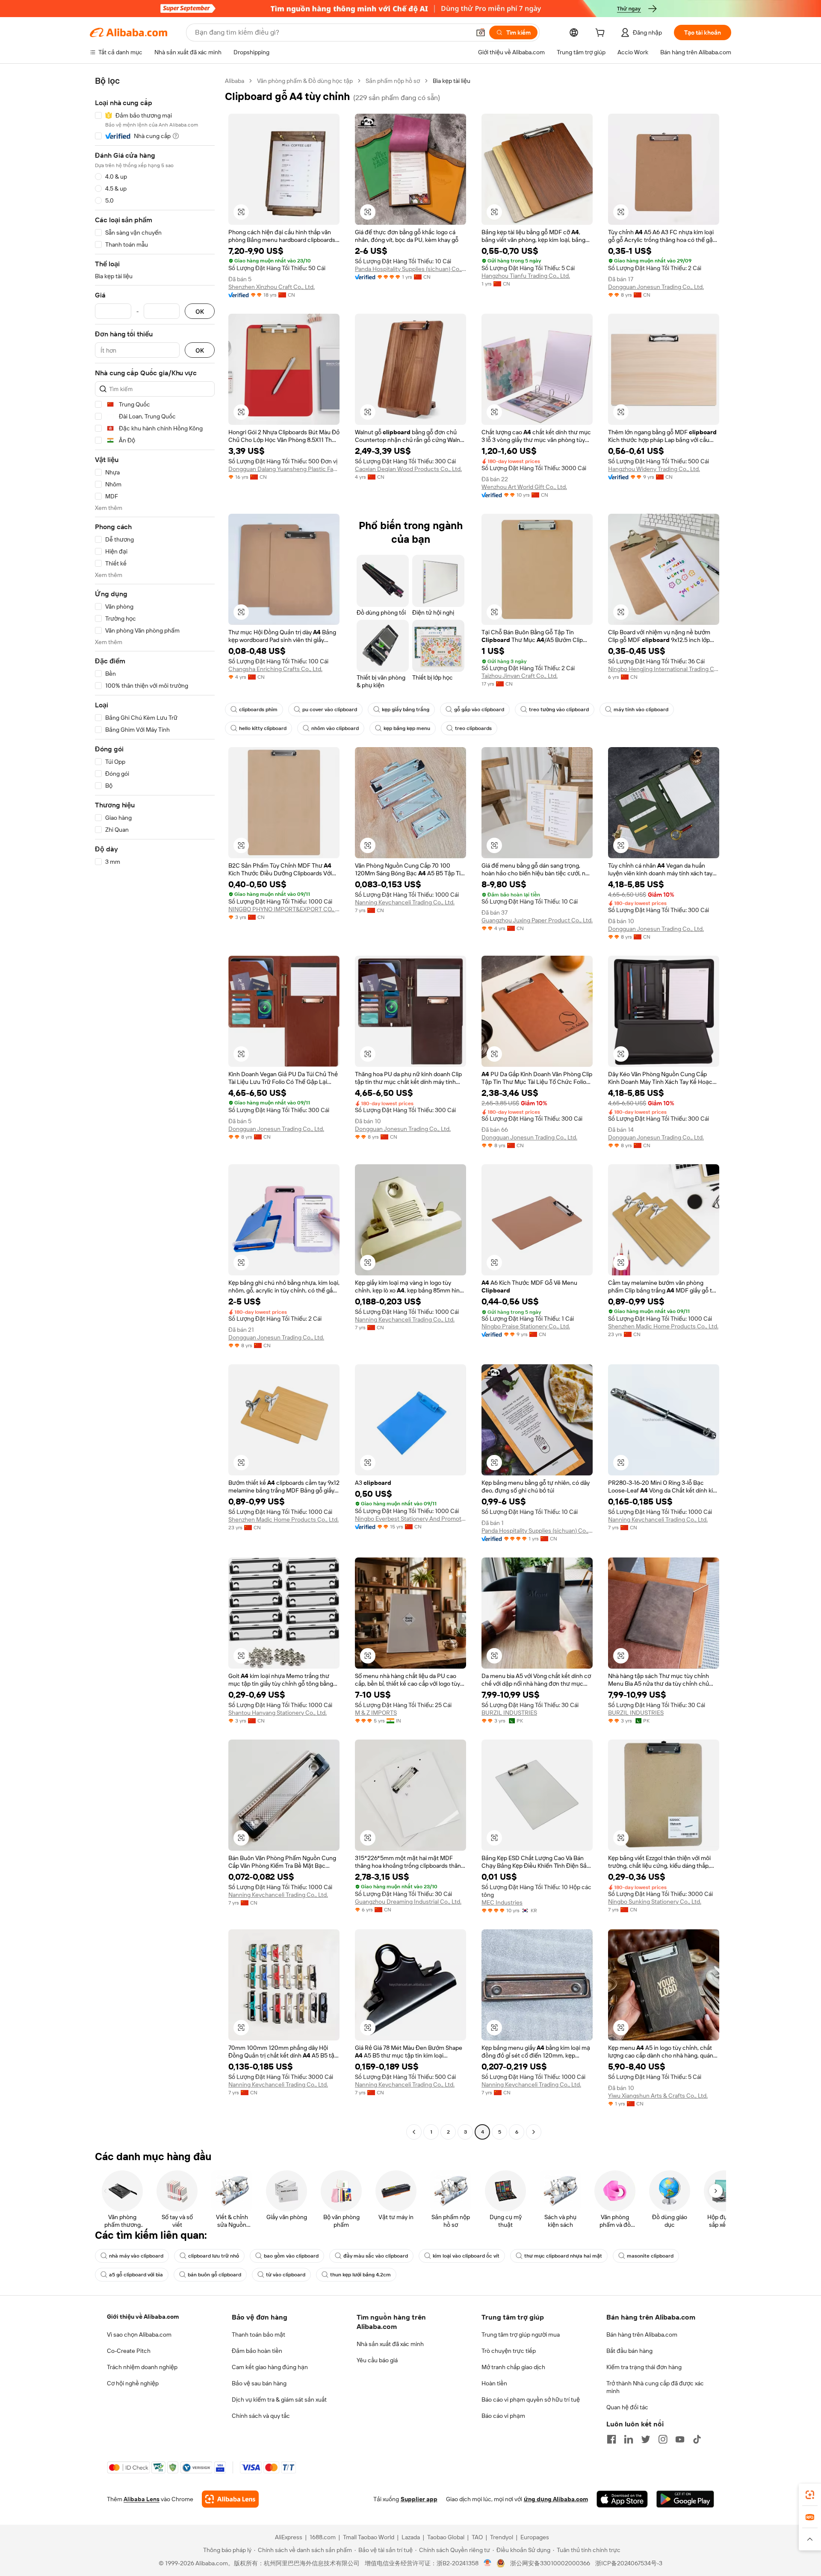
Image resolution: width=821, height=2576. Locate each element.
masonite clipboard (650, 2256)
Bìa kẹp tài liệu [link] (452, 81)
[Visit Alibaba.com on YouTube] (680, 2439)
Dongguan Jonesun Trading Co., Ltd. (656, 287)
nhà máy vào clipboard (136, 2256)
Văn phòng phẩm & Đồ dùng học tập (305, 81)
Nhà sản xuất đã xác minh (390, 2344)
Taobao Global (446, 2537)
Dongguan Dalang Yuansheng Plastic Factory (284, 469)
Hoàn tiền (494, 2383)
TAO (477, 2537)
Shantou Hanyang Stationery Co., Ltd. (278, 1713)
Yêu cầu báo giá (377, 2360)
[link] (810, 2495)
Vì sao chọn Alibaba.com (139, 2335)
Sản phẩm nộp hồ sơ (393, 81)
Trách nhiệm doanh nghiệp (142, 2367)
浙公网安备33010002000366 (550, 2563)
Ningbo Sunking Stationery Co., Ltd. (655, 1902)
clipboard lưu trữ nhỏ (214, 2256)
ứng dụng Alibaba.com (556, 2499)
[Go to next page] (534, 2132)
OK (200, 311)
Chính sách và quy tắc (261, 2416)
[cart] (602, 34)
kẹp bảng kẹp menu (407, 728)
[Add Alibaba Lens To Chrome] (230, 2499)
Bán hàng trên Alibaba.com (642, 2335)
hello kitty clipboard (263, 728)
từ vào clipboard (286, 2275)
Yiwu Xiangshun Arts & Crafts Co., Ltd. (658, 2096)
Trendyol (502, 2537)
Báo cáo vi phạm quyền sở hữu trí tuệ (531, 2399)
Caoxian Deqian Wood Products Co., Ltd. (408, 469)
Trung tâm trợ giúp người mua (521, 2335)
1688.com (323, 2537)
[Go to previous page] (414, 2132)
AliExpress (289, 2537)
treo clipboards (473, 728)
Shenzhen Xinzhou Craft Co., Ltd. (272, 287)
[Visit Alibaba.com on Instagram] (663, 2439)
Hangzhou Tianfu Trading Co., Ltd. (526, 276)
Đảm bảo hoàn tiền (257, 2351)
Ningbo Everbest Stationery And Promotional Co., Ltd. (410, 1519)
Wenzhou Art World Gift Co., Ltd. (524, 487)
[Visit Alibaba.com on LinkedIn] (629, 2439)
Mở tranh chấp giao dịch (513, 2367)
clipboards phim (258, 710)
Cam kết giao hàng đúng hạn (270, 2367)
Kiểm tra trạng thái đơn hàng (644, 2367)
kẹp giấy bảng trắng (406, 710)
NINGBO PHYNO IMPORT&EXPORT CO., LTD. (284, 909)
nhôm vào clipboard (335, 728)
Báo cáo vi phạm (503, 2416)
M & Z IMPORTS (376, 1713)
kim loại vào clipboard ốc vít (466, 2256)
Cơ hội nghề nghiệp (133, 2383)
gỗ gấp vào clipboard (479, 710)
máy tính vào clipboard (641, 710)
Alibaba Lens (142, 2499)
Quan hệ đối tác (627, 2407)
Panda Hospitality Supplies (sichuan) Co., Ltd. (410, 269)
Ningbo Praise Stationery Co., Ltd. (526, 1326)
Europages (535, 2537)
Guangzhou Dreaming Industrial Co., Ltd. (408, 1902)
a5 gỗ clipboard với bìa (136, 2275)
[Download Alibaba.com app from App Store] (622, 2499)
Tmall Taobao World (369, 2537)
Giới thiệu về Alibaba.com (143, 2317)
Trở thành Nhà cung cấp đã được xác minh (655, 2387)
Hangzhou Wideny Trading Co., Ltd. (654, 469)
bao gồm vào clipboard (291, 2256)
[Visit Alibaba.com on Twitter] (646, 2439)
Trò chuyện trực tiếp (509, 2351)
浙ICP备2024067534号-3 (629, 2563)
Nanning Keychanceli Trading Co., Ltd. (405, 902)
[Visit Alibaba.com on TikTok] (697, 2439)
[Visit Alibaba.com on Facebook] (611, 2439)
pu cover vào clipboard (330, 710)
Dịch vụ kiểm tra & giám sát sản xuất (279, 2399)
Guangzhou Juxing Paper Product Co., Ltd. (537, 920)
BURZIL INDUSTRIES (509, 1713)
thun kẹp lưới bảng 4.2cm (360, 2275)
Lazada (411, 2537)
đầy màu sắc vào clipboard (376, 2256)
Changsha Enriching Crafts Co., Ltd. (275, 669)
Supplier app (419, 2499)
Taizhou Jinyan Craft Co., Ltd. (520, 676)
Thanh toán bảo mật (258, 2335)
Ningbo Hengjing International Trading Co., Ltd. (664, 669)
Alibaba (235, 81)
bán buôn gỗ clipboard (214, 2275)
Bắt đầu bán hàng (629, 2351)
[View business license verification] (488, 2563)
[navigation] (155, 1107)
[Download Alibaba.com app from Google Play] (685, 2499)
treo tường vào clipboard (559, 710)
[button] (481, 32)
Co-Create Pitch (129, 2351)
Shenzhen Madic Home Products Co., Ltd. (663, 1326)
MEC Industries (502, 1902)
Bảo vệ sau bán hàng (259, 2383)
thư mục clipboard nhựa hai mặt (563, 2256)
